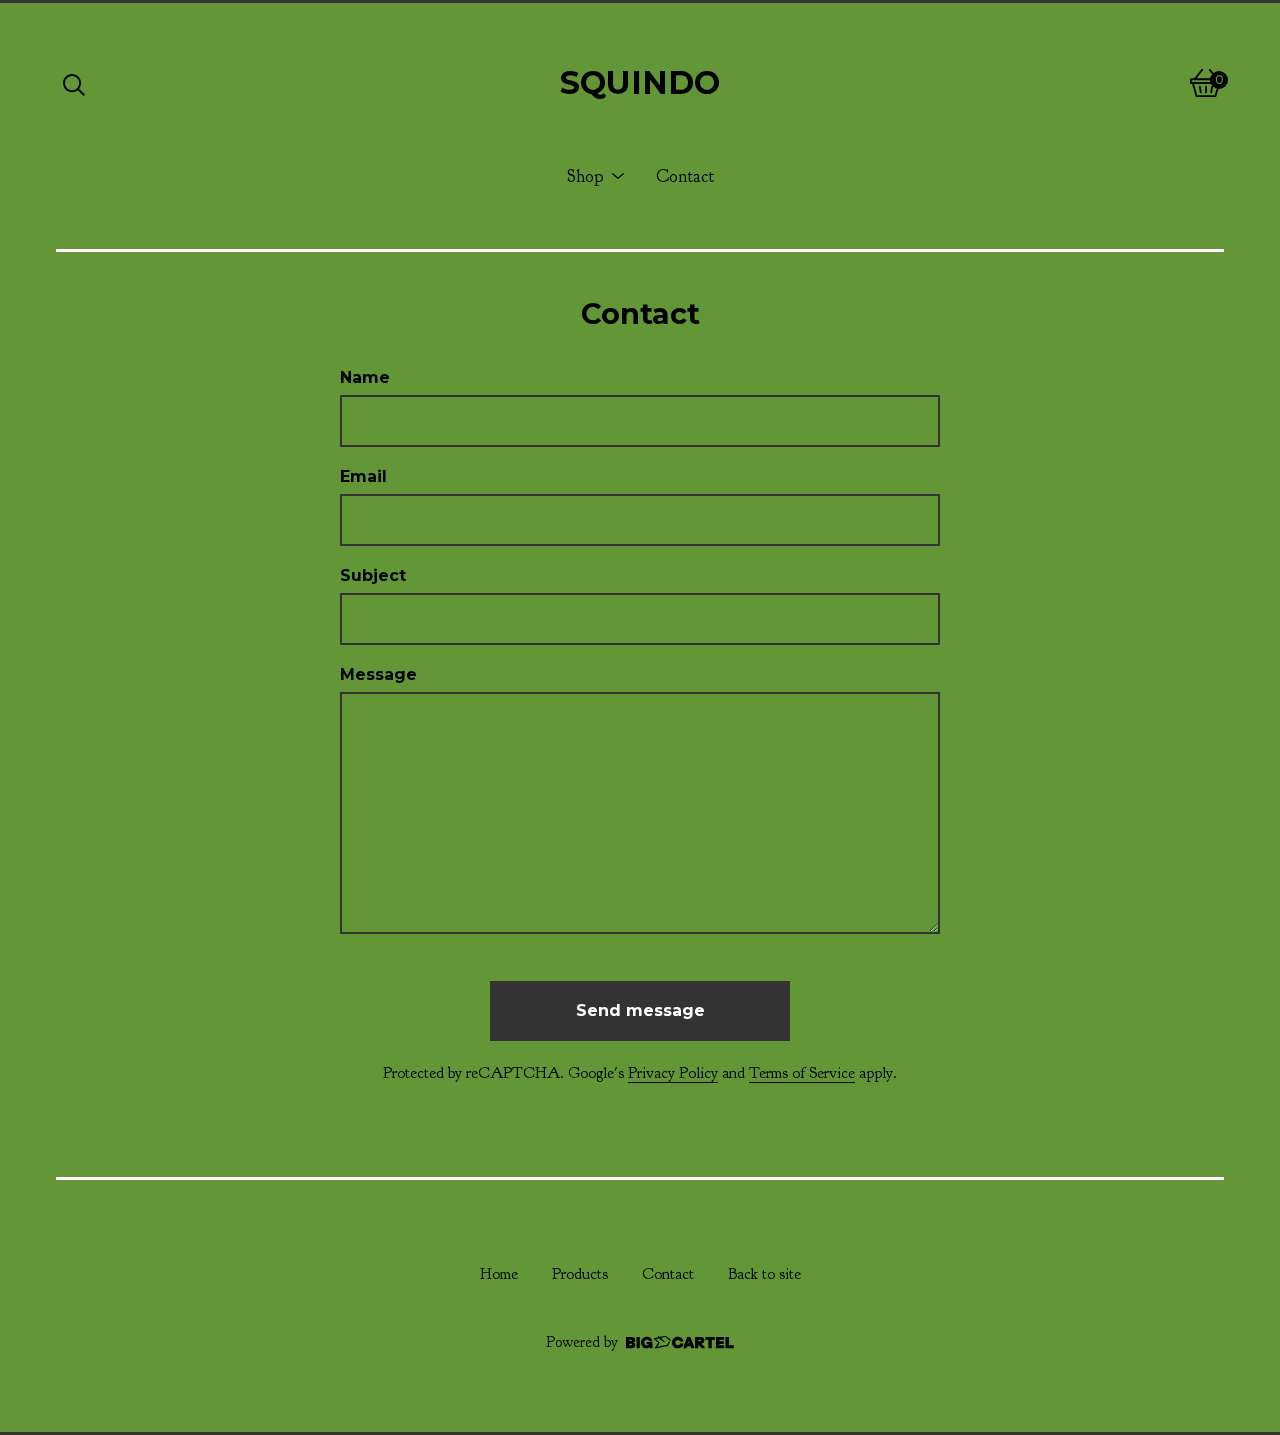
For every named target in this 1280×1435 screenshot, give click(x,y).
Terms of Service (802, 1073)
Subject (373, 575)
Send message (640, 1010)
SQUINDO (640, 82)
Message (378, 674)
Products (580, 1274)
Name (365, 377)
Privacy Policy (673, 1073)
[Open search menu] (74, 83)
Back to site (764, 1274)
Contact (685, 176)
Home (499, 1274)
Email (363, 476)
